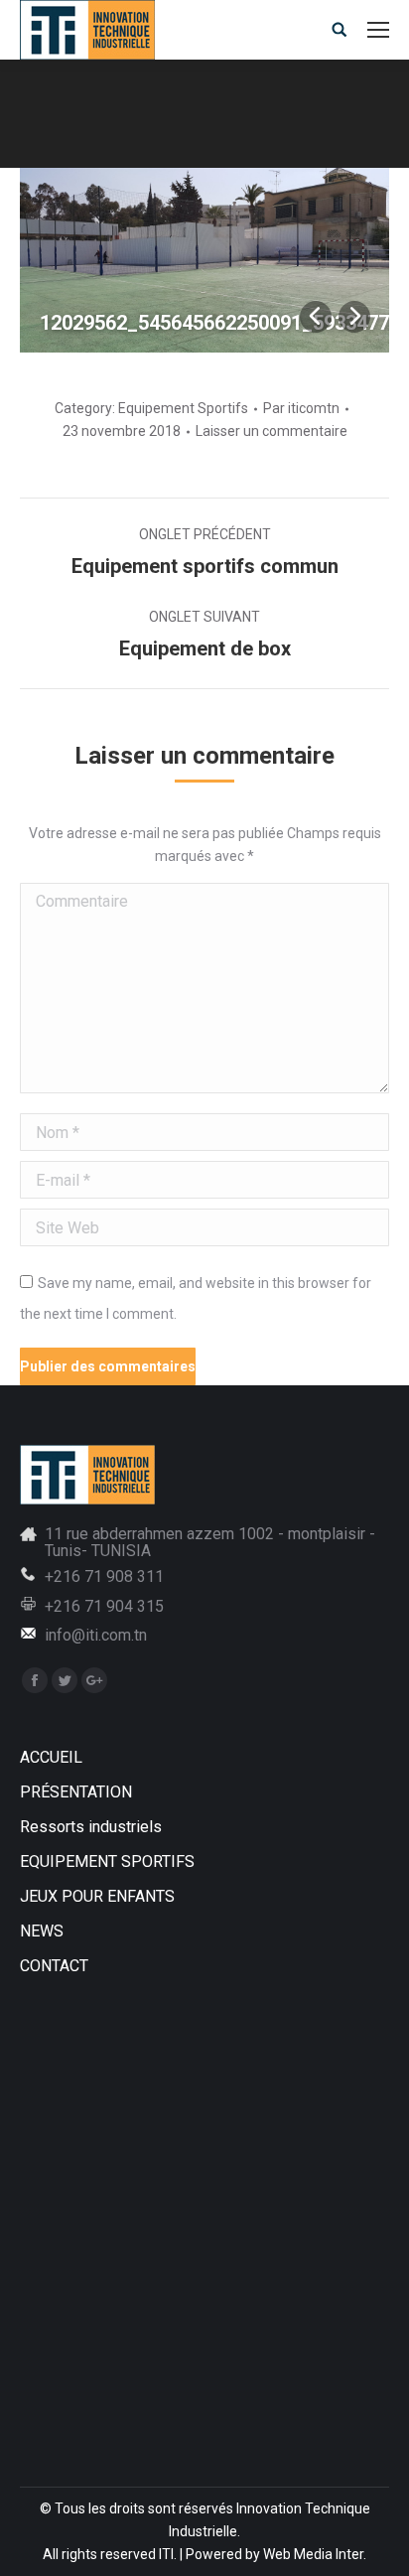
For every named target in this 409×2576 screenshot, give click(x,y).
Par (301, 408)
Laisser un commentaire (272, 431)
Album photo (165, 126)
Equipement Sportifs (183, 408)
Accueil (81, 126)
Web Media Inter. (315, 2554)
